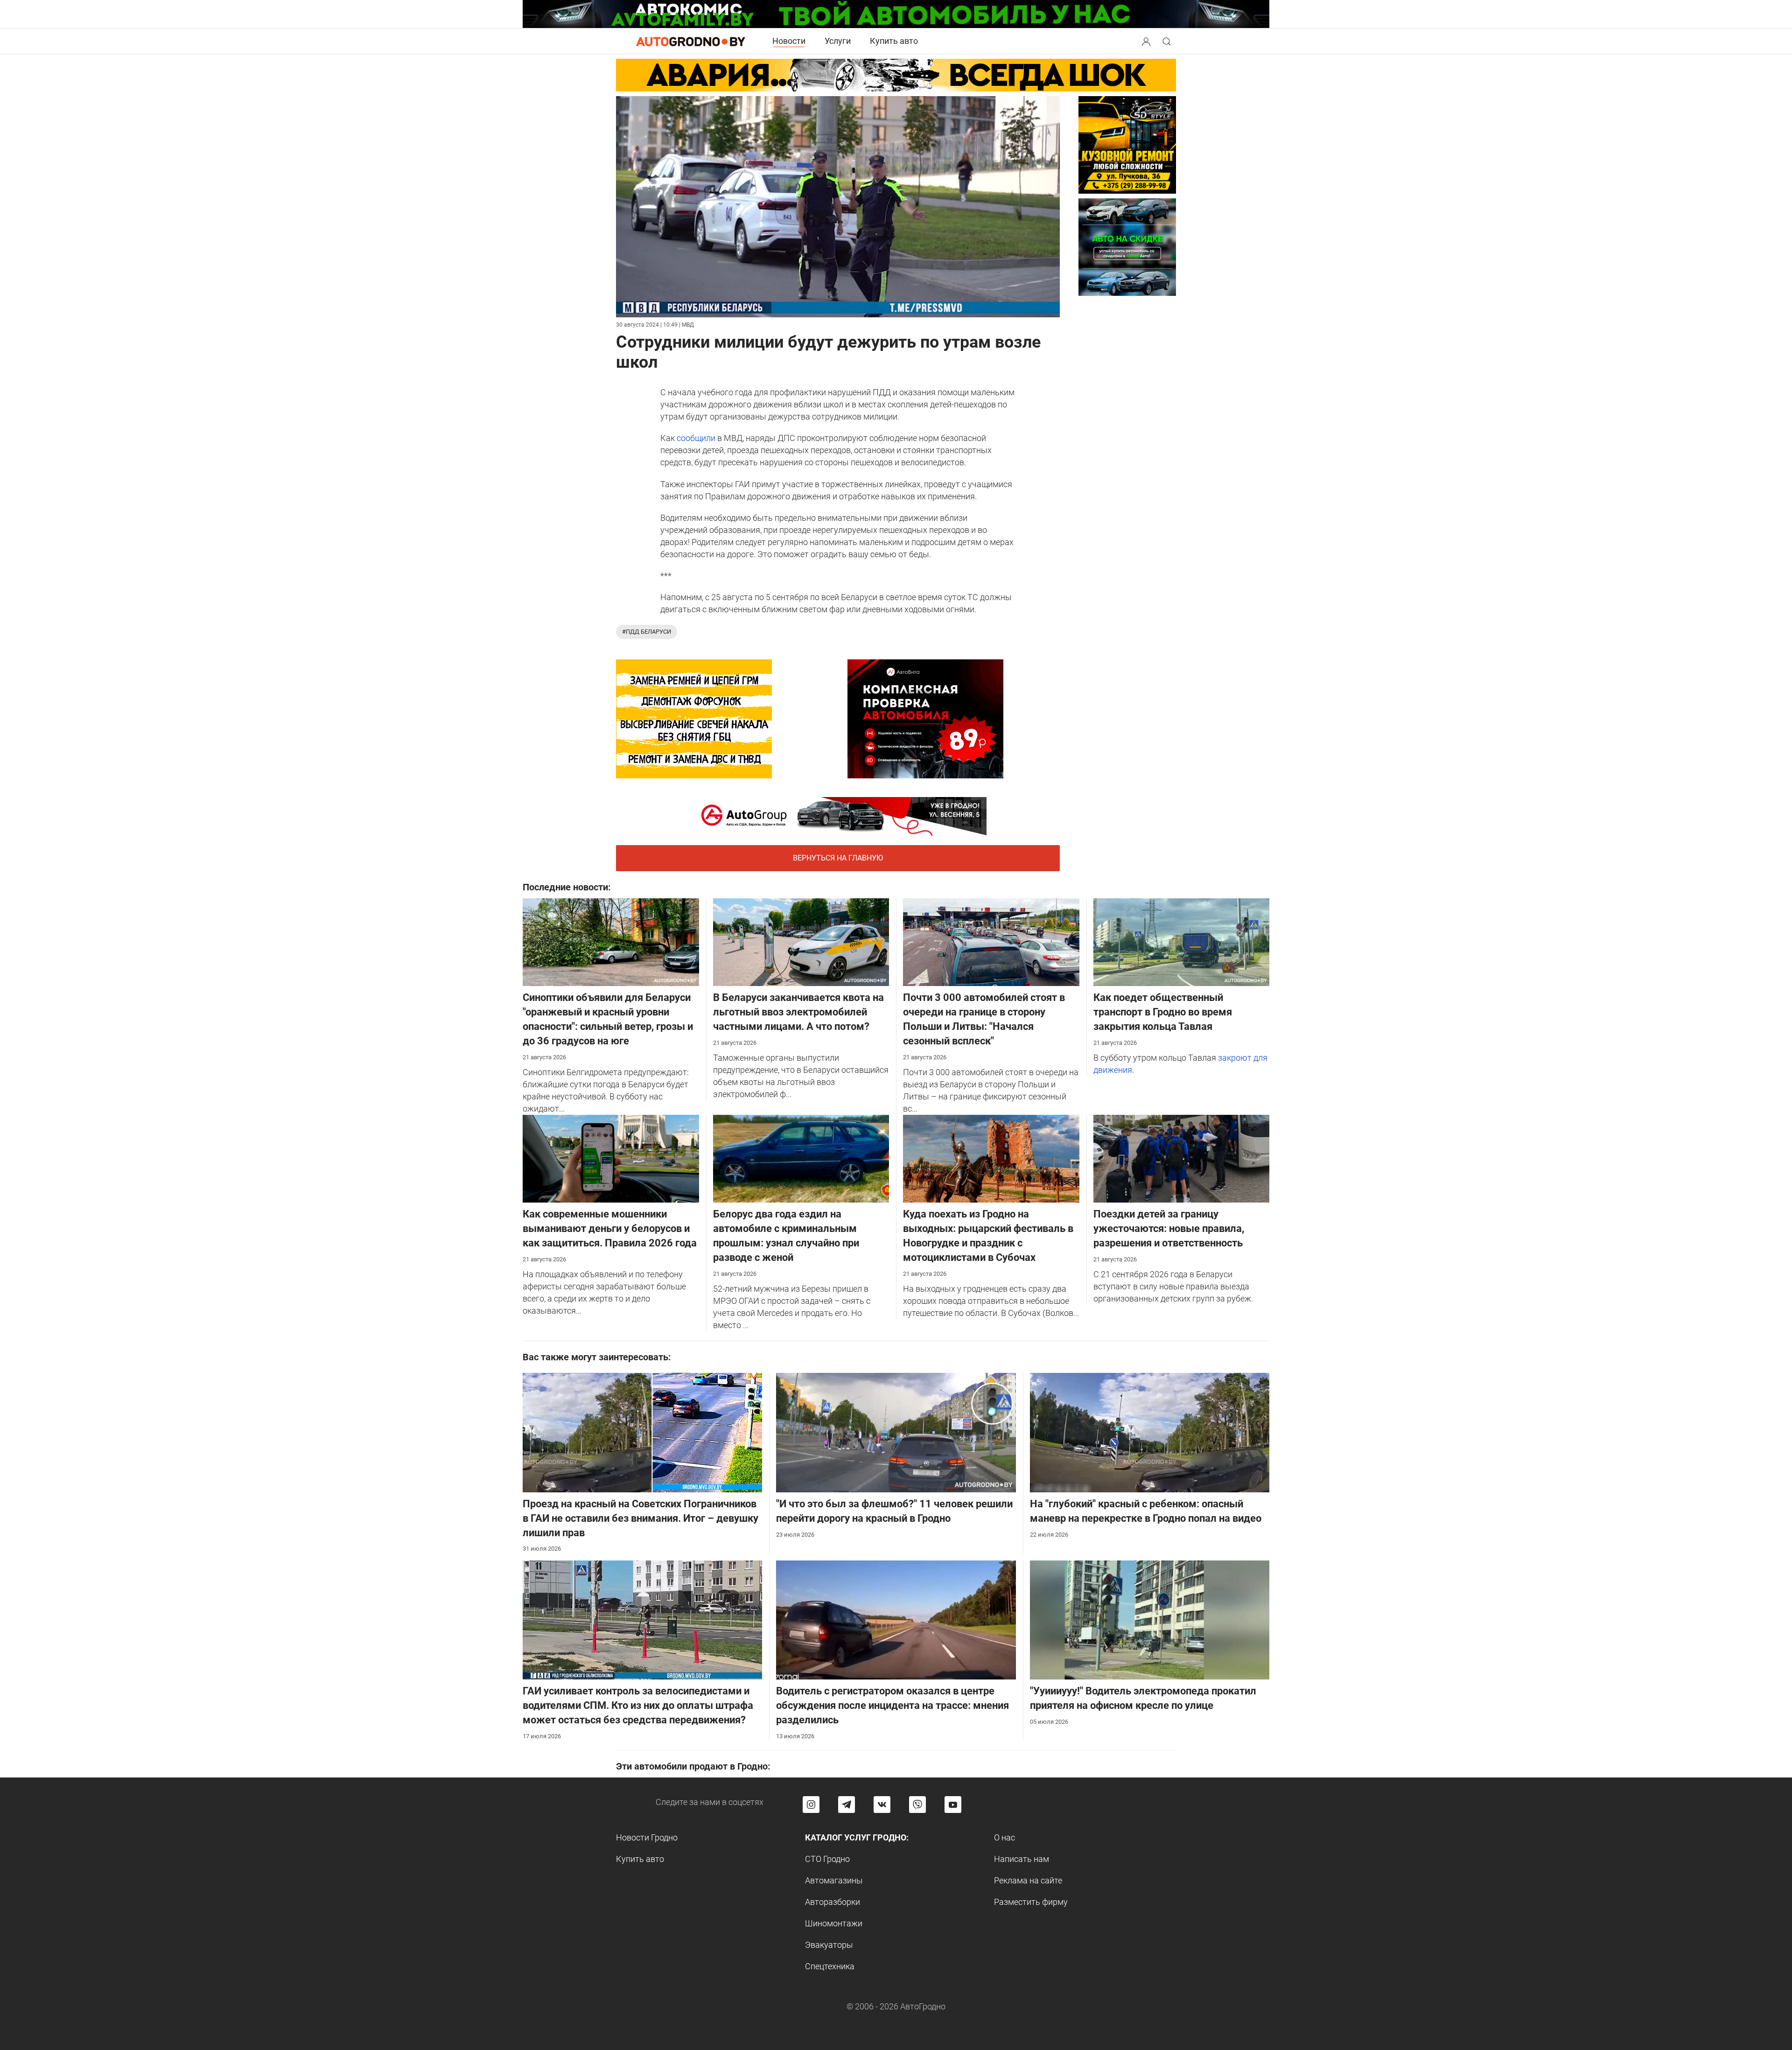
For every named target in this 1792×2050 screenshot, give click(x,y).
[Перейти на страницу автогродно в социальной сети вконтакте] (882, 1805)
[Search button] (1146, 41)
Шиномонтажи (834, 1923)
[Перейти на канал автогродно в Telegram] (847, 1805)
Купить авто (894, 41)
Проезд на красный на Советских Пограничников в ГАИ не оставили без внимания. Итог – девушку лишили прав (640, 1518)
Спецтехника (830, 1966)
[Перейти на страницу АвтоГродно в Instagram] (811, 1805)
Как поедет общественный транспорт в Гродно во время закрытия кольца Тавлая (1163, 1012)
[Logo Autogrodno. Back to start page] (691, 41)
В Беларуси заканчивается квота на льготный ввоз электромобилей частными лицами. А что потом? (798, 1012)
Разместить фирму (1031, 1902)
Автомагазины (834, 1880)
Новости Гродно (647, 1837)
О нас (1004, 1837)
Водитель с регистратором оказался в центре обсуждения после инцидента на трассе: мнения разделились (892, 1705)
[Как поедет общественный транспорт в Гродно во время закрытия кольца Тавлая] (1182, 941)
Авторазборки (833, 1902)
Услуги (838, 41)
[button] (1147, 40)
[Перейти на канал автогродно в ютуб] (953, 1805)
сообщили (696, 438)
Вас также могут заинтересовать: (597, 1357)
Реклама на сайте (1028, 1880)
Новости (789, 41)
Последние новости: (567, 887)
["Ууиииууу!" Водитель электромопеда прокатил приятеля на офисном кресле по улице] (1150, 1619)
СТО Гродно (827, 1859)
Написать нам (1022, 1859)
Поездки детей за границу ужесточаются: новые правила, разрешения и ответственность (1169, 1228)
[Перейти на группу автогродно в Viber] (917, 1805)
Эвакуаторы (829, 1945)
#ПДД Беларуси (647, 632)
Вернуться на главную (838, 858)
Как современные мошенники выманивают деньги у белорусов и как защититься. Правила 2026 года (610, 1228)
